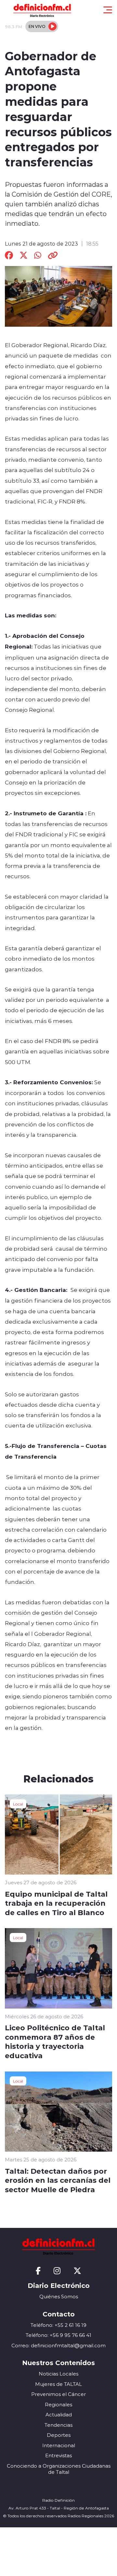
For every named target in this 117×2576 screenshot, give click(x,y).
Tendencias (58, 2425)
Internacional (59, 2445)
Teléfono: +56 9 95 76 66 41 (58, 2335)
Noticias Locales (58, 2374)
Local (18, 1804)
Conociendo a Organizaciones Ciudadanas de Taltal (59, 2469)
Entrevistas (58, 2455)
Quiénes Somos (59, 2297)
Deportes (59, 2435)
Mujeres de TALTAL (58, 2384)
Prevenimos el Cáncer (58, 2394)
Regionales (58, 2405)
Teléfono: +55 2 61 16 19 (58, 2325)
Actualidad (59, 2415)
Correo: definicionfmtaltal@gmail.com (58, 2345)
